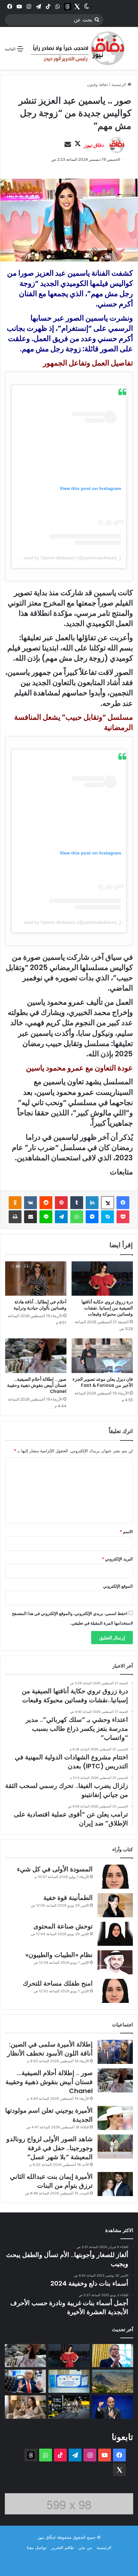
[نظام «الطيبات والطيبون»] (115, 1962)
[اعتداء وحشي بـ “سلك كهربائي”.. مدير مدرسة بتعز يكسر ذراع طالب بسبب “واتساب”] (113, 2381)
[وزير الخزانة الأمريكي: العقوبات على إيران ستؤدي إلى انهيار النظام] (113, 2356)
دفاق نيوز (94, 145)
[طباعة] (15, 1217)
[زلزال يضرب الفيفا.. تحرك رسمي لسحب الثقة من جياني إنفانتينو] (113, 2407)
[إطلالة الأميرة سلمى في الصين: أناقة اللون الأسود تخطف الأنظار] (115, 2052)
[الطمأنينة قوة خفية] (115, 1905)
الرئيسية (119, 84)
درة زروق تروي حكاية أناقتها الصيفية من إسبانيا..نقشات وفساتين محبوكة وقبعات (107, 1308)
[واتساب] (77, 1217)
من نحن (85, 2547)
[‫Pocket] (123, 1217)
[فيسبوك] (123, 1203)
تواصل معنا (37, 2547)
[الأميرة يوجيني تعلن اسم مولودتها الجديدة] (115, 2118)
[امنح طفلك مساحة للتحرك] (115, 1991)
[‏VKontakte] (30, 1203)
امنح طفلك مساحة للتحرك (58, 1983)
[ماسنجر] (92, 1217)
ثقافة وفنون (97, 84)
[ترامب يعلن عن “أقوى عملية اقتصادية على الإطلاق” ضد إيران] (25, 2381)
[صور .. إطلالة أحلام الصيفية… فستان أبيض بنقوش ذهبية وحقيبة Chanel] (36, 1356)
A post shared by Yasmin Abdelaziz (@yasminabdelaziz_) (63, 558)
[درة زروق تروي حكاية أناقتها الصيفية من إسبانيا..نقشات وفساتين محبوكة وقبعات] (102, 1279)
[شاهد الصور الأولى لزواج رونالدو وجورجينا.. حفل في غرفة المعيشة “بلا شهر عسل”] (115, 2147)
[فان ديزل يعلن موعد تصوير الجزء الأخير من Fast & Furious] (102, 1356)
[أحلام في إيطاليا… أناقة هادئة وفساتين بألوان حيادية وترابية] (36, 1279)
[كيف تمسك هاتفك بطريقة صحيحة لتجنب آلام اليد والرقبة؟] (25, 2407)
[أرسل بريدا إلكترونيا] (68, 145)
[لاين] (46, 1217)
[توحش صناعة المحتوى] (115, 1934)
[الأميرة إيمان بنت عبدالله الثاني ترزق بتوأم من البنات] (115, 2184)
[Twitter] (77, 6)
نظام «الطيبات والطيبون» (59, 1955)
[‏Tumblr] (77, 1203)
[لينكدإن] (92, 1203)
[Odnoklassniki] (15, 1203)
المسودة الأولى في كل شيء (55, 1869)
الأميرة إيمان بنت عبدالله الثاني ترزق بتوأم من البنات (51, 2181)
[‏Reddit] (46, 1203)
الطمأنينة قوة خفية (68, 1898)
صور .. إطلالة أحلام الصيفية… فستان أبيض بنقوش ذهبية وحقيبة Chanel (37, 1385)
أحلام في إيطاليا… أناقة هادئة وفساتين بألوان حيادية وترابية (40, 1305)
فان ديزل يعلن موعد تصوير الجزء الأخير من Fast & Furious (103, 1382)
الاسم (126, 1532)
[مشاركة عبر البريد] (30, 1217)
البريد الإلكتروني (117, 1559)
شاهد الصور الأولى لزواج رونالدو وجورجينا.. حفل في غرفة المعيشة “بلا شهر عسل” (50, 2148)
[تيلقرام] (61, 1217)
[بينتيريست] (61, 1203)
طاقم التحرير (62, 2547)
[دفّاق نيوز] (76, 48)
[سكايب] (108, 1217)
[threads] (67, 6)
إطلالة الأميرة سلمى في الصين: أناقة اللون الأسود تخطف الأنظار (50, 2049)
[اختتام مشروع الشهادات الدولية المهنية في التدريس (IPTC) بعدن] (69, 2381)
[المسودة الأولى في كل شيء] (115, 1877)
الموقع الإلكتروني (118, 1586)
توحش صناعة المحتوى (63, 1926)
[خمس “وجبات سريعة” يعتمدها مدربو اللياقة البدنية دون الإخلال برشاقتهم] (69, 2407)
